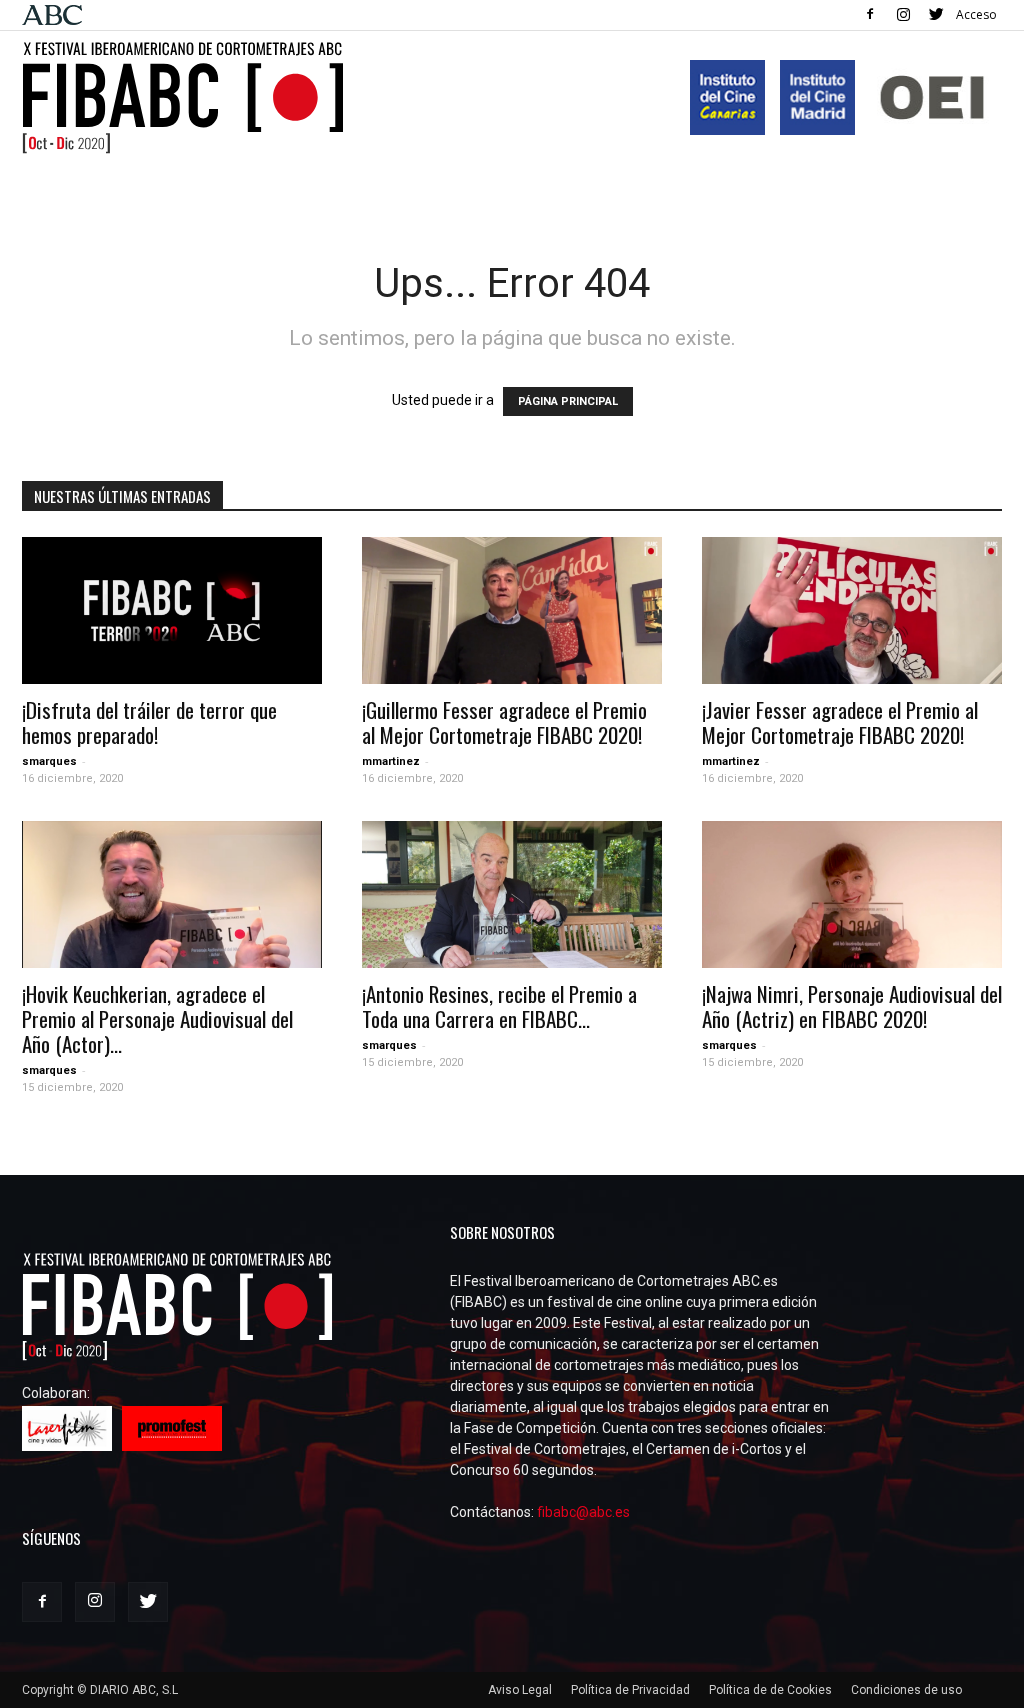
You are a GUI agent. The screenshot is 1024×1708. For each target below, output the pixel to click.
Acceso (976, 14)
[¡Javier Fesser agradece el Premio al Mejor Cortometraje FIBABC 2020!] (852, 610)
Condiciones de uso (906, 1690)
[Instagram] (903, 14)
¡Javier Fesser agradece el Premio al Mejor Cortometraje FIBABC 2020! (840, 722)
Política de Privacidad (630, 1690)
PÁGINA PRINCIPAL (568, 401)
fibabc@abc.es (583, 1512)
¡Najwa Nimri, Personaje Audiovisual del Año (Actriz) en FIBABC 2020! (852, 1006)
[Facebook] (870, 14)
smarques (49, 761)
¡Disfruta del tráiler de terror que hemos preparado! (149, 722)
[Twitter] (936, 14)
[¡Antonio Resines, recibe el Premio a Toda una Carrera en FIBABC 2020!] (512, 894)
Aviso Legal (520, 1690)
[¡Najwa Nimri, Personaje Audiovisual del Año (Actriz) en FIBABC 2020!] (852, 894)
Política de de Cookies (770, 1690)
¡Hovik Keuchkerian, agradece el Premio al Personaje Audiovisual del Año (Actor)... (157, 1018)
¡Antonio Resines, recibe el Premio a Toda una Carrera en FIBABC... (499, 1006)
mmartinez (391, 761)
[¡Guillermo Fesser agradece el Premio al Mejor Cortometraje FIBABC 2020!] (512, 610)
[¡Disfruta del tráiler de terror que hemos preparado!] (172, 610)
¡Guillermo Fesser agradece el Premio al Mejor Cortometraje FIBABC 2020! (504, 722)
